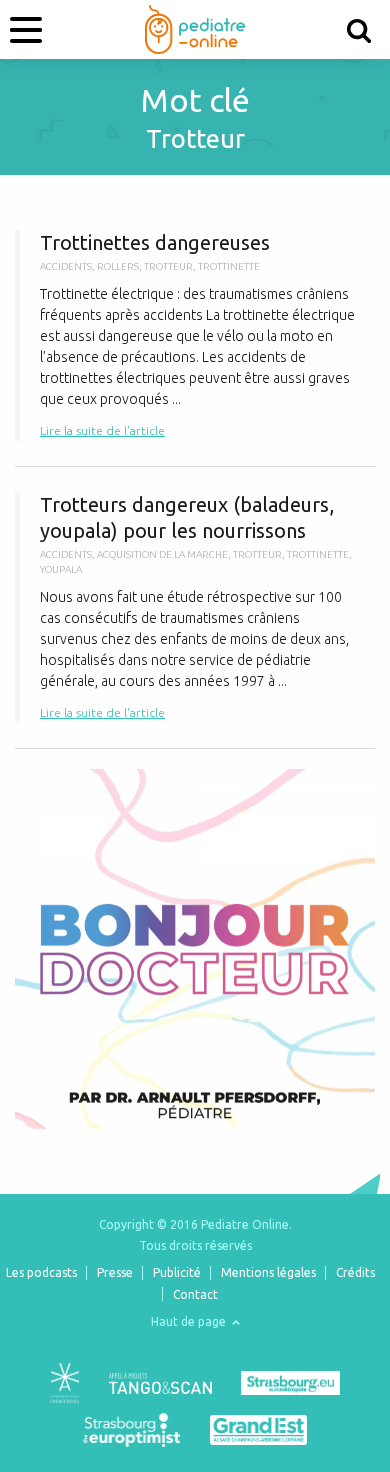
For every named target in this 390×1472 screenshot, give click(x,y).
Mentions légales (268, 1272)
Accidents (66, 266)
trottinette (229, 266)
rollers (118, 266)
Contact (195, 1294)
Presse (115, 1272)
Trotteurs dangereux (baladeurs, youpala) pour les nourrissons (195, 607)
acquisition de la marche (162, 554)
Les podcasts (41, 1272)
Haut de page (190, 1321)
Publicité (177, 1272)
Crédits (355, 1272)
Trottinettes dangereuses (195, 335)
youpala (61, 569)
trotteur (168, 266)
